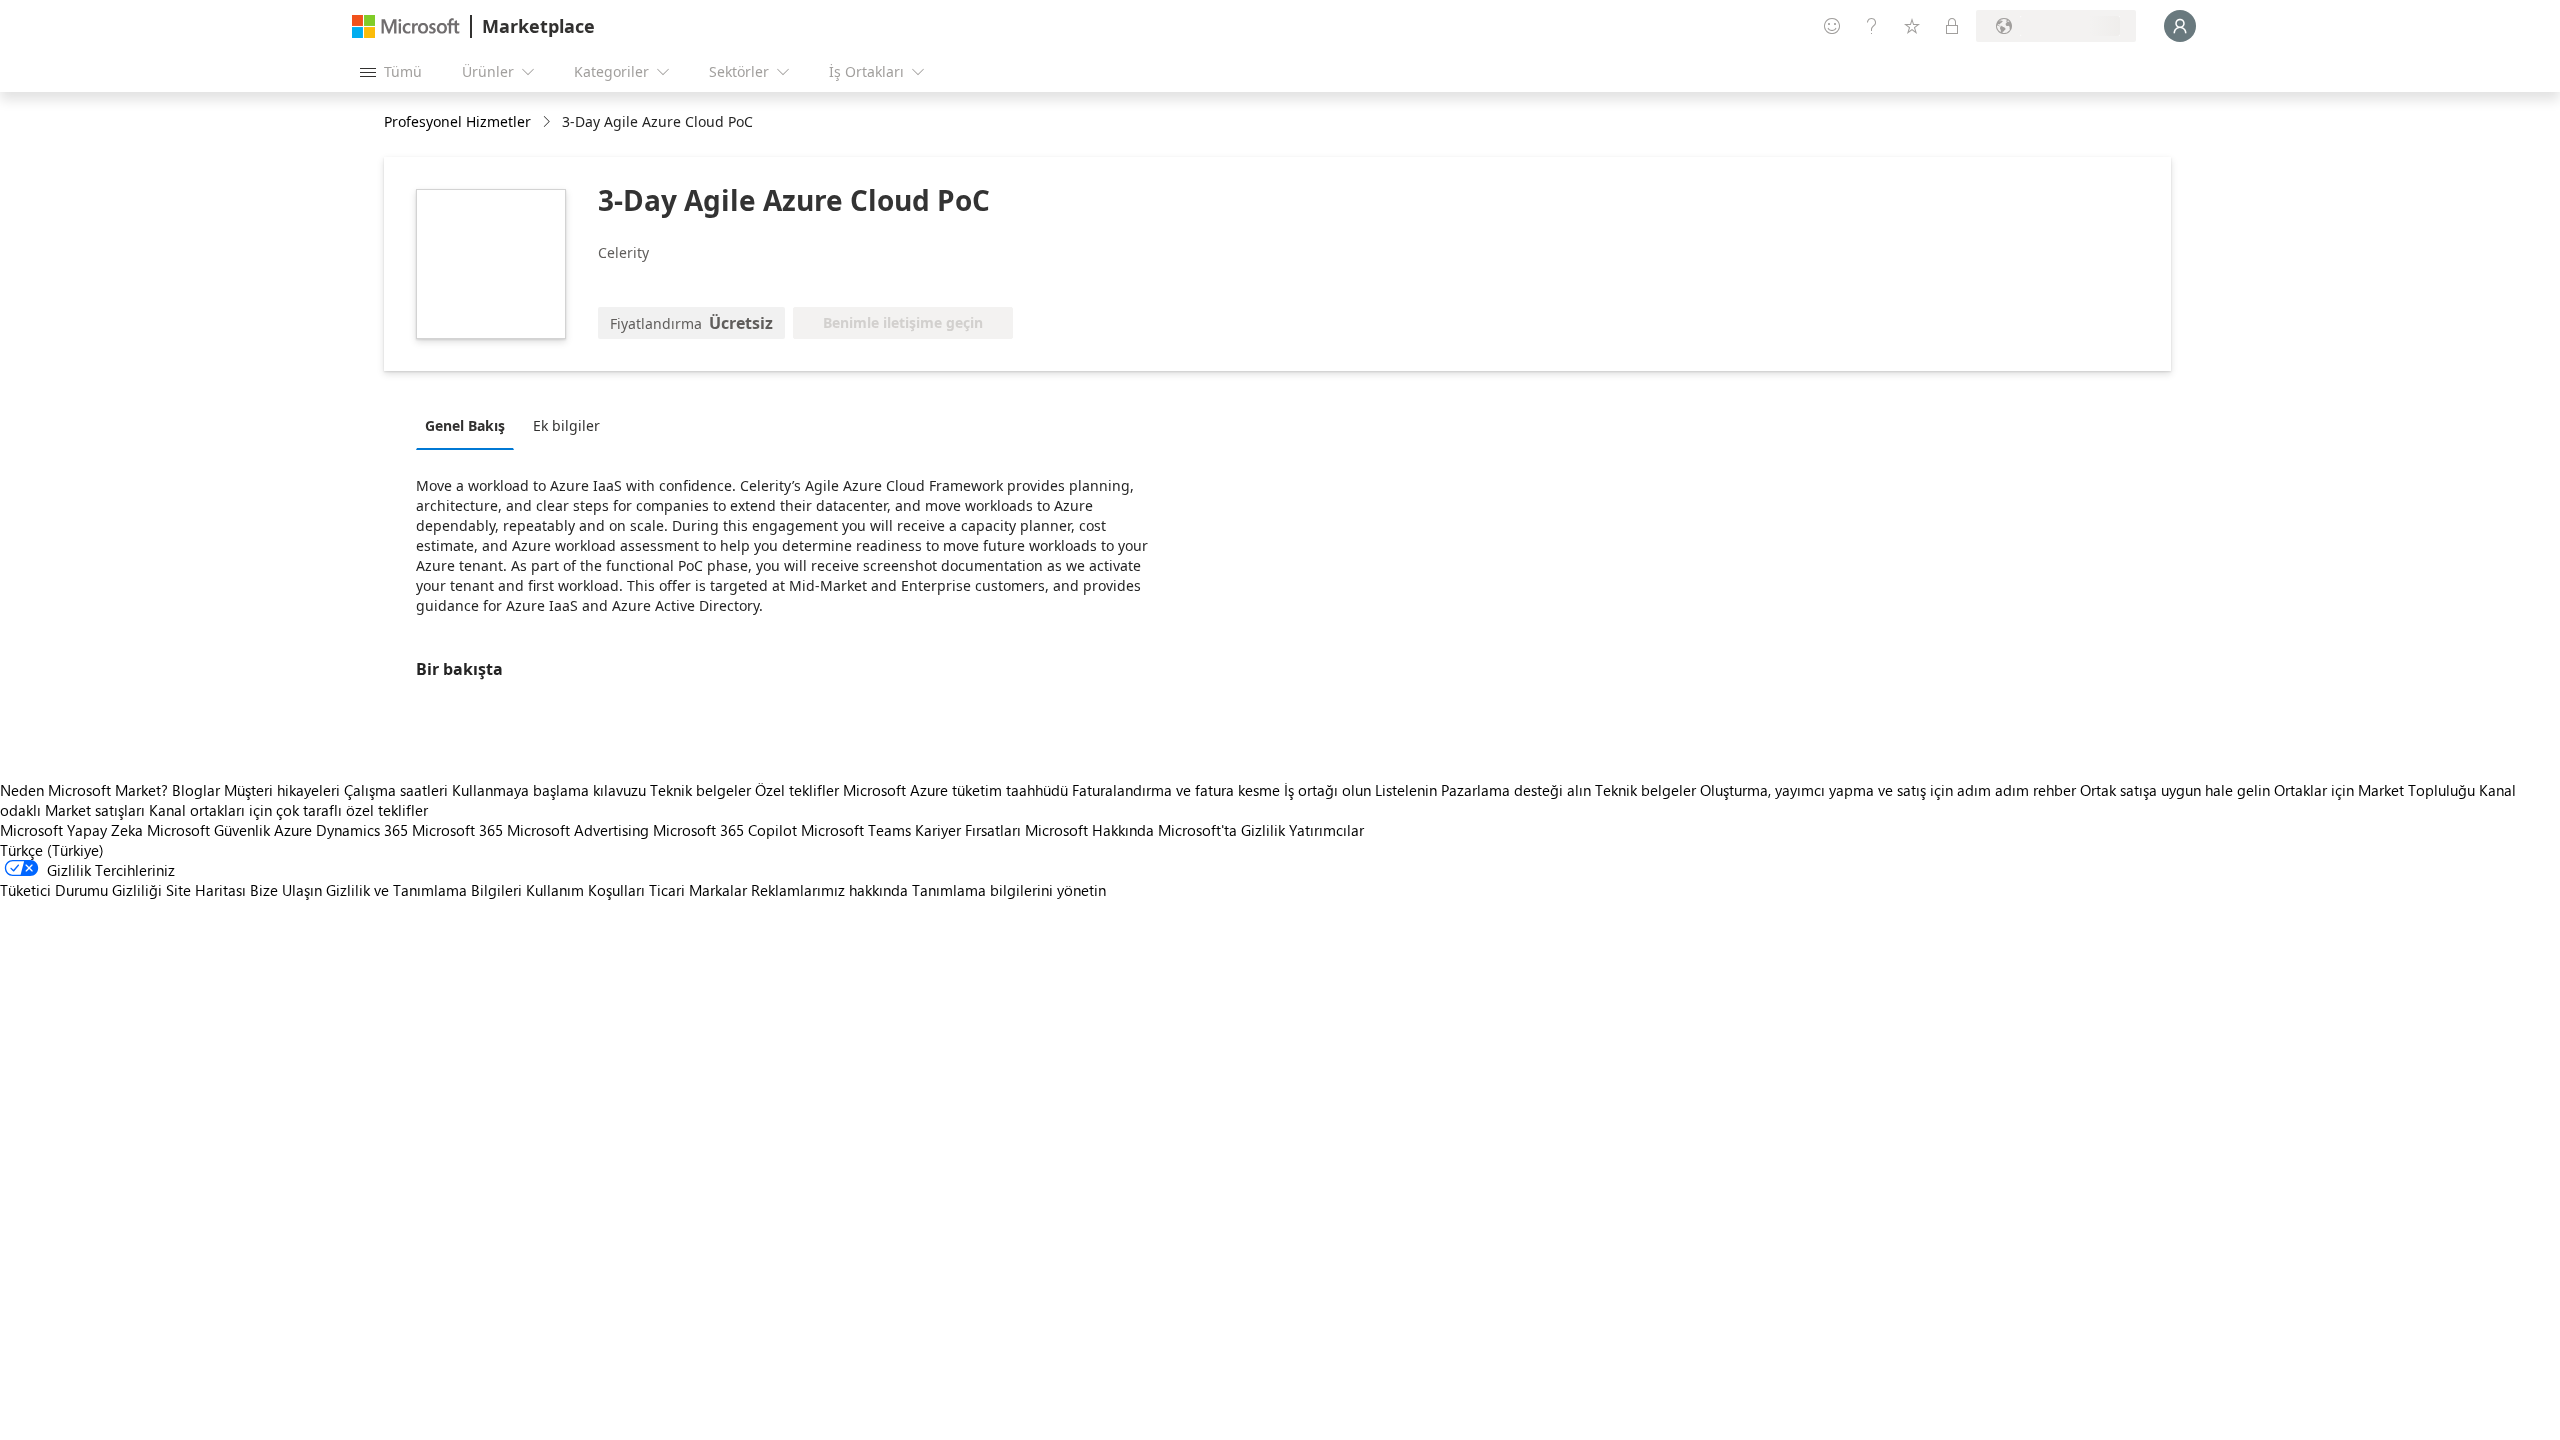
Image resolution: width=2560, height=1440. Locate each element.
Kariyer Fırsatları (968, 830)
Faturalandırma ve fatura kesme (1176, 790)
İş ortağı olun (1327, 790)
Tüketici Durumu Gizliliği (81, 890)
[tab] (470, 425)
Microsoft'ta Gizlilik (1221, 830)
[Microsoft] (406, 26)
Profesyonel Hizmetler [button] (457, 121)
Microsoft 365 (457, 830)
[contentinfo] (548, 122)
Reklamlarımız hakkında (829, 890)
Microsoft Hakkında (1089, 830)
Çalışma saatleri (396, 790)
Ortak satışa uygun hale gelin (2175, 790)
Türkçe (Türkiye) (52, 850)
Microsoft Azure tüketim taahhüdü (957, 790)
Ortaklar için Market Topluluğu (2374, 790)
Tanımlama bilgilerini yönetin (1009, 890)
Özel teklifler (797, 790)
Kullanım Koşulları (585, 890)
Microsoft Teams (856, 830)
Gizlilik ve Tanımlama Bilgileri (424, 890)
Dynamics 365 (362, 830)
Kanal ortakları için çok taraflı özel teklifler (288, 810)
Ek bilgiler (566, 425)
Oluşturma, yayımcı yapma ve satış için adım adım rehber (1888, 790)
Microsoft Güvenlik (208, 830)
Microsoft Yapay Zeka (71, 830)
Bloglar (196, 790)
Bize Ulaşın (286, 890)
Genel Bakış (465, 425)
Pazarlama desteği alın (1516, 790)
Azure (293, 830)
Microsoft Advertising (578, 830)
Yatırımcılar (1326, 830)
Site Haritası (206, 890)
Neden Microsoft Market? (84, 790)
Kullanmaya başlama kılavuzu (549, 790)
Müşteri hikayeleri (282, 790)
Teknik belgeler (700, 790)
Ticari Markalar (698, 890)
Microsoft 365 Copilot (725, 830)
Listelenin (1406, 790)
